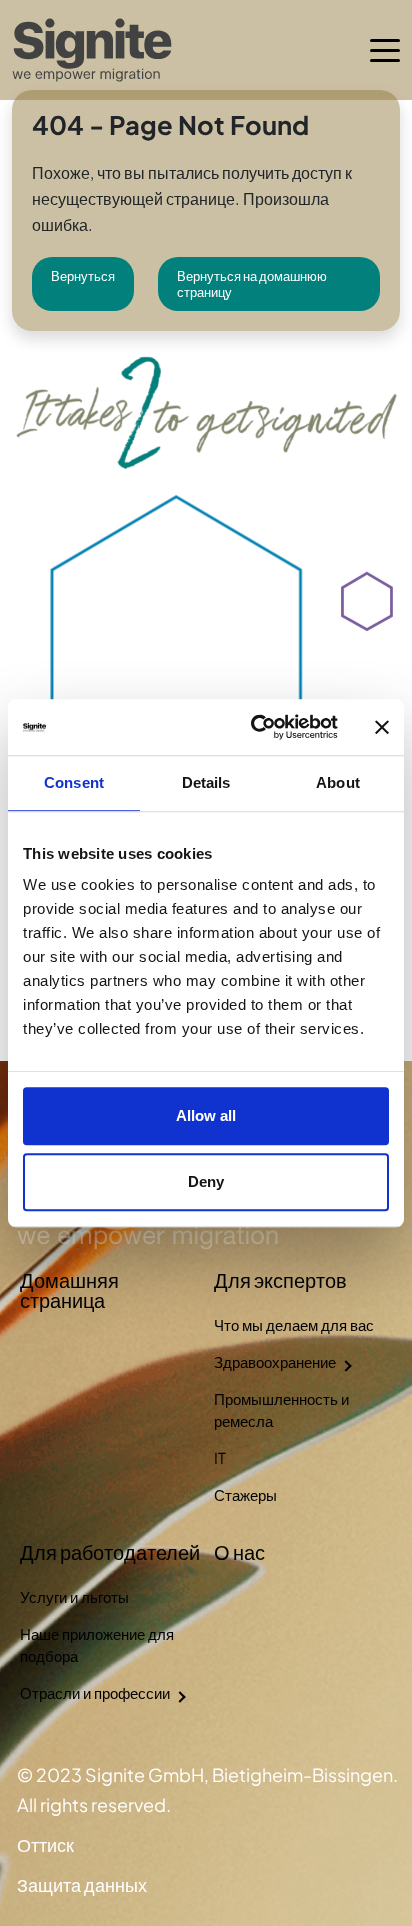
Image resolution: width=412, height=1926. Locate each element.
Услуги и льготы (74, 1596)
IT (220, 1457)
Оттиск (45, 1844)
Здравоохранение (275, 1361)
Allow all (206, 1115)
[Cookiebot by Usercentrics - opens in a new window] (255, 727)
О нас (239, 1551)
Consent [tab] (74, 782)
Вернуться (83, 276)
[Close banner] (382, 727)
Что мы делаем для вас (294, 1324)
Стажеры (245, 1494)
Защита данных (82, 1884)
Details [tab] (206, 782)
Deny (206, 1181)
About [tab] (338, 782)
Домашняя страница (69, 1289)
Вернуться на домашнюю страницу (252, 284)
